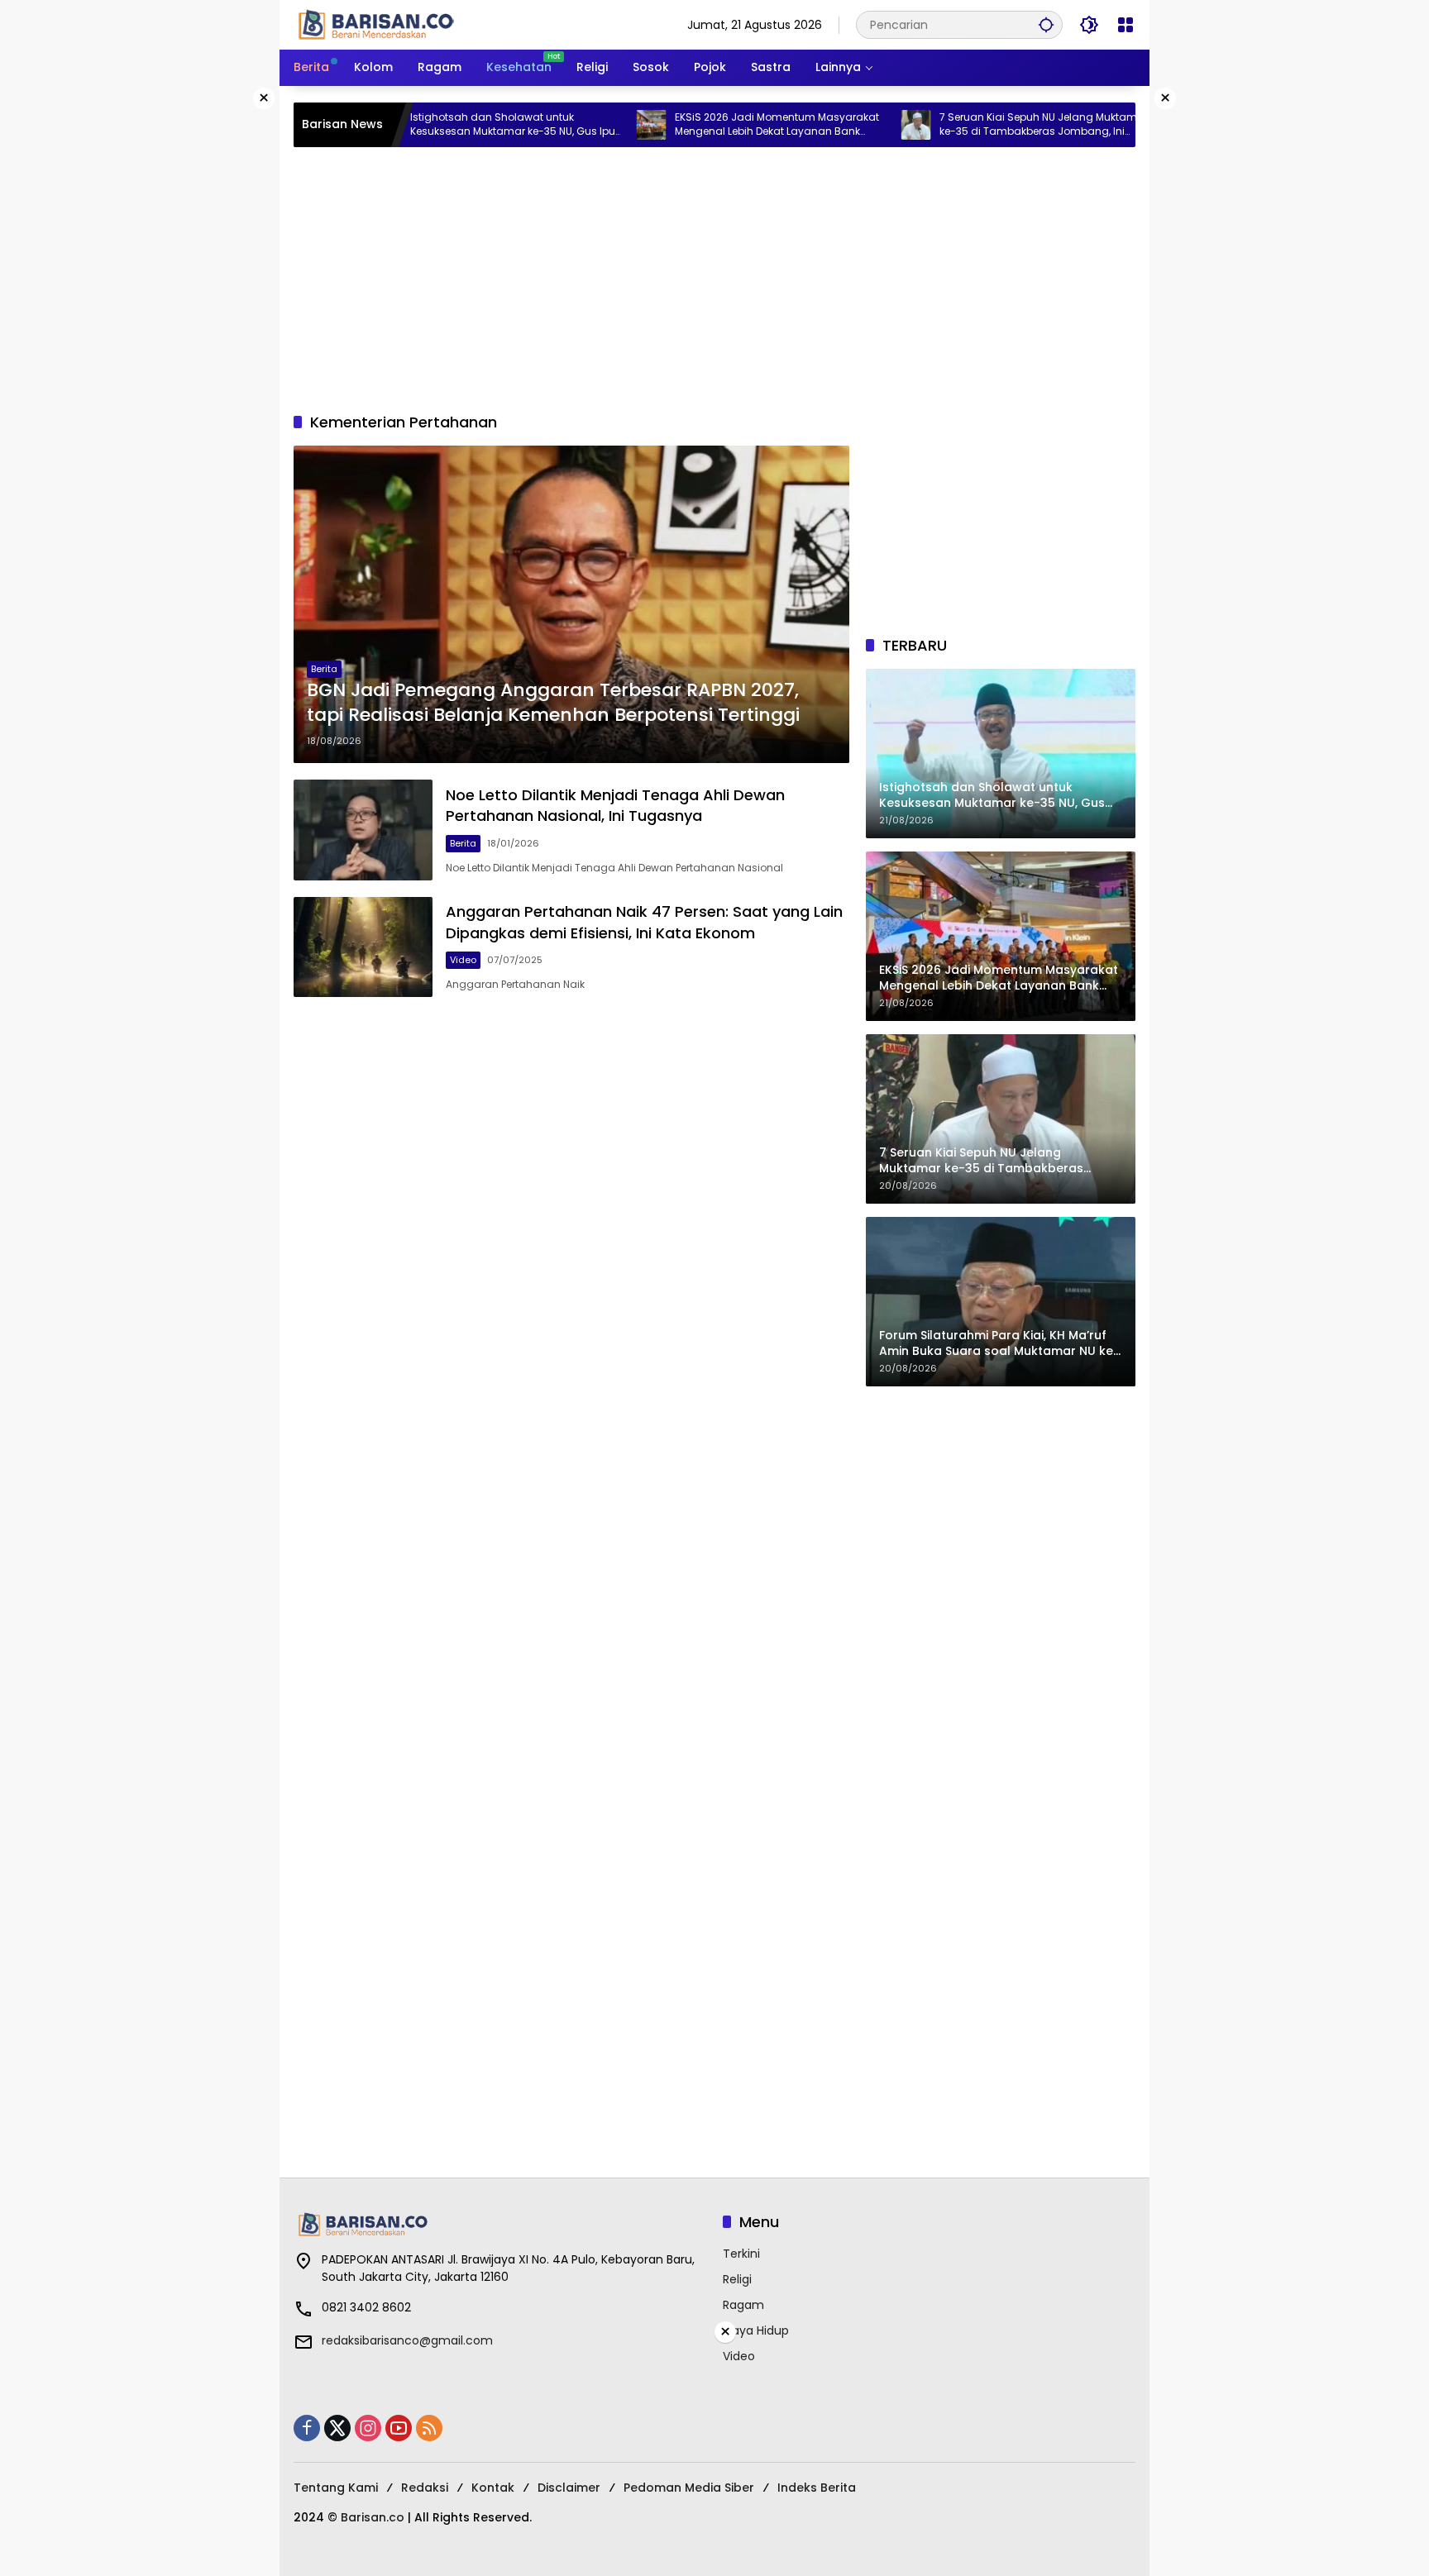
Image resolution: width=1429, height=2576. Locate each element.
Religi (737, 2279)
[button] (1046, 24)
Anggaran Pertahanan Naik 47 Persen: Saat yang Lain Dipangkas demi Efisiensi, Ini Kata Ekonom (644, 922)
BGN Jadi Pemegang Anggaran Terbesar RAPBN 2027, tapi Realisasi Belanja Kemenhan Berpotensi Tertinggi (553, 703)
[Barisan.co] (376, 24)
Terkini (741, 2254)
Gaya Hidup (756, 2330)
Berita (324, 669)
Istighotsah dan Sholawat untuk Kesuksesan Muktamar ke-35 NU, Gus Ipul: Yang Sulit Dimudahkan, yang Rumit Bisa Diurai (442, 125)
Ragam (743, 2305)
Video (463, 960)
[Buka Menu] (1126, 25)
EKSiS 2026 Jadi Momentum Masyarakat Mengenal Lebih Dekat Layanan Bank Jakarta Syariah (704, 125)
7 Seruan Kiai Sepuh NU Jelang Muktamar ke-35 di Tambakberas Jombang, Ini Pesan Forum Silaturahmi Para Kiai (971, 125)
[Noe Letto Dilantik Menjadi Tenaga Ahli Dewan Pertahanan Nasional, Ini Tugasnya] (363, 830)
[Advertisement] (714, 279)
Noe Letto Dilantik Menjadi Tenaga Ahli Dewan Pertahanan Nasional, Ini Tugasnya (615, 805)
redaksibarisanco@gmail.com (407, 2340)
